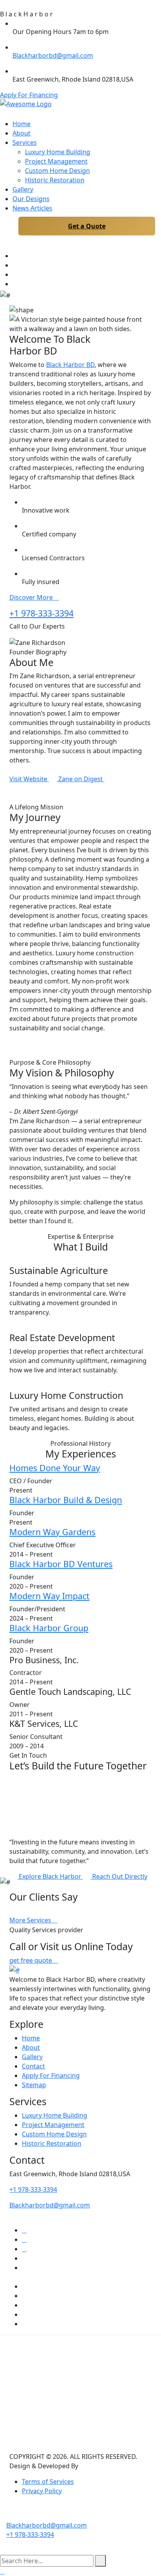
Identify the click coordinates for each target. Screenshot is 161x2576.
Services (25, 143)
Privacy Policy (42, 2491)
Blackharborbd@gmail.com (53, 55)
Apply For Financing (29, 95)
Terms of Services (48, 2482)
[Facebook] (49, 798)
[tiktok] (24, 2305)
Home (21, 124)
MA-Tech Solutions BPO (116, 2466)
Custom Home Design (57, 171)
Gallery (23, 189)
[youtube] (15, 256)
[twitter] (24, 2230)
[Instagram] (60, 798)
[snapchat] (24, 2296)
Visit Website (29, 779)
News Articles (32, 208)
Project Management (56, 161)
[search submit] (100, 2561)
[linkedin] (15, 265)
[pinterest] (24, 2249)
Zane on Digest (81, 779)
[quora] (24, 2314)
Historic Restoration (55, 180)
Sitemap (34, 2085)
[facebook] (15, 274)
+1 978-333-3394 (41, 613)
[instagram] (15, 284)
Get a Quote (87, 226)
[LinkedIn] (71, 798)
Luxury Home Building (58, 152)
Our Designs (31, 199)
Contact (33, 2066)
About (21, 133)
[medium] (24, 2324)
